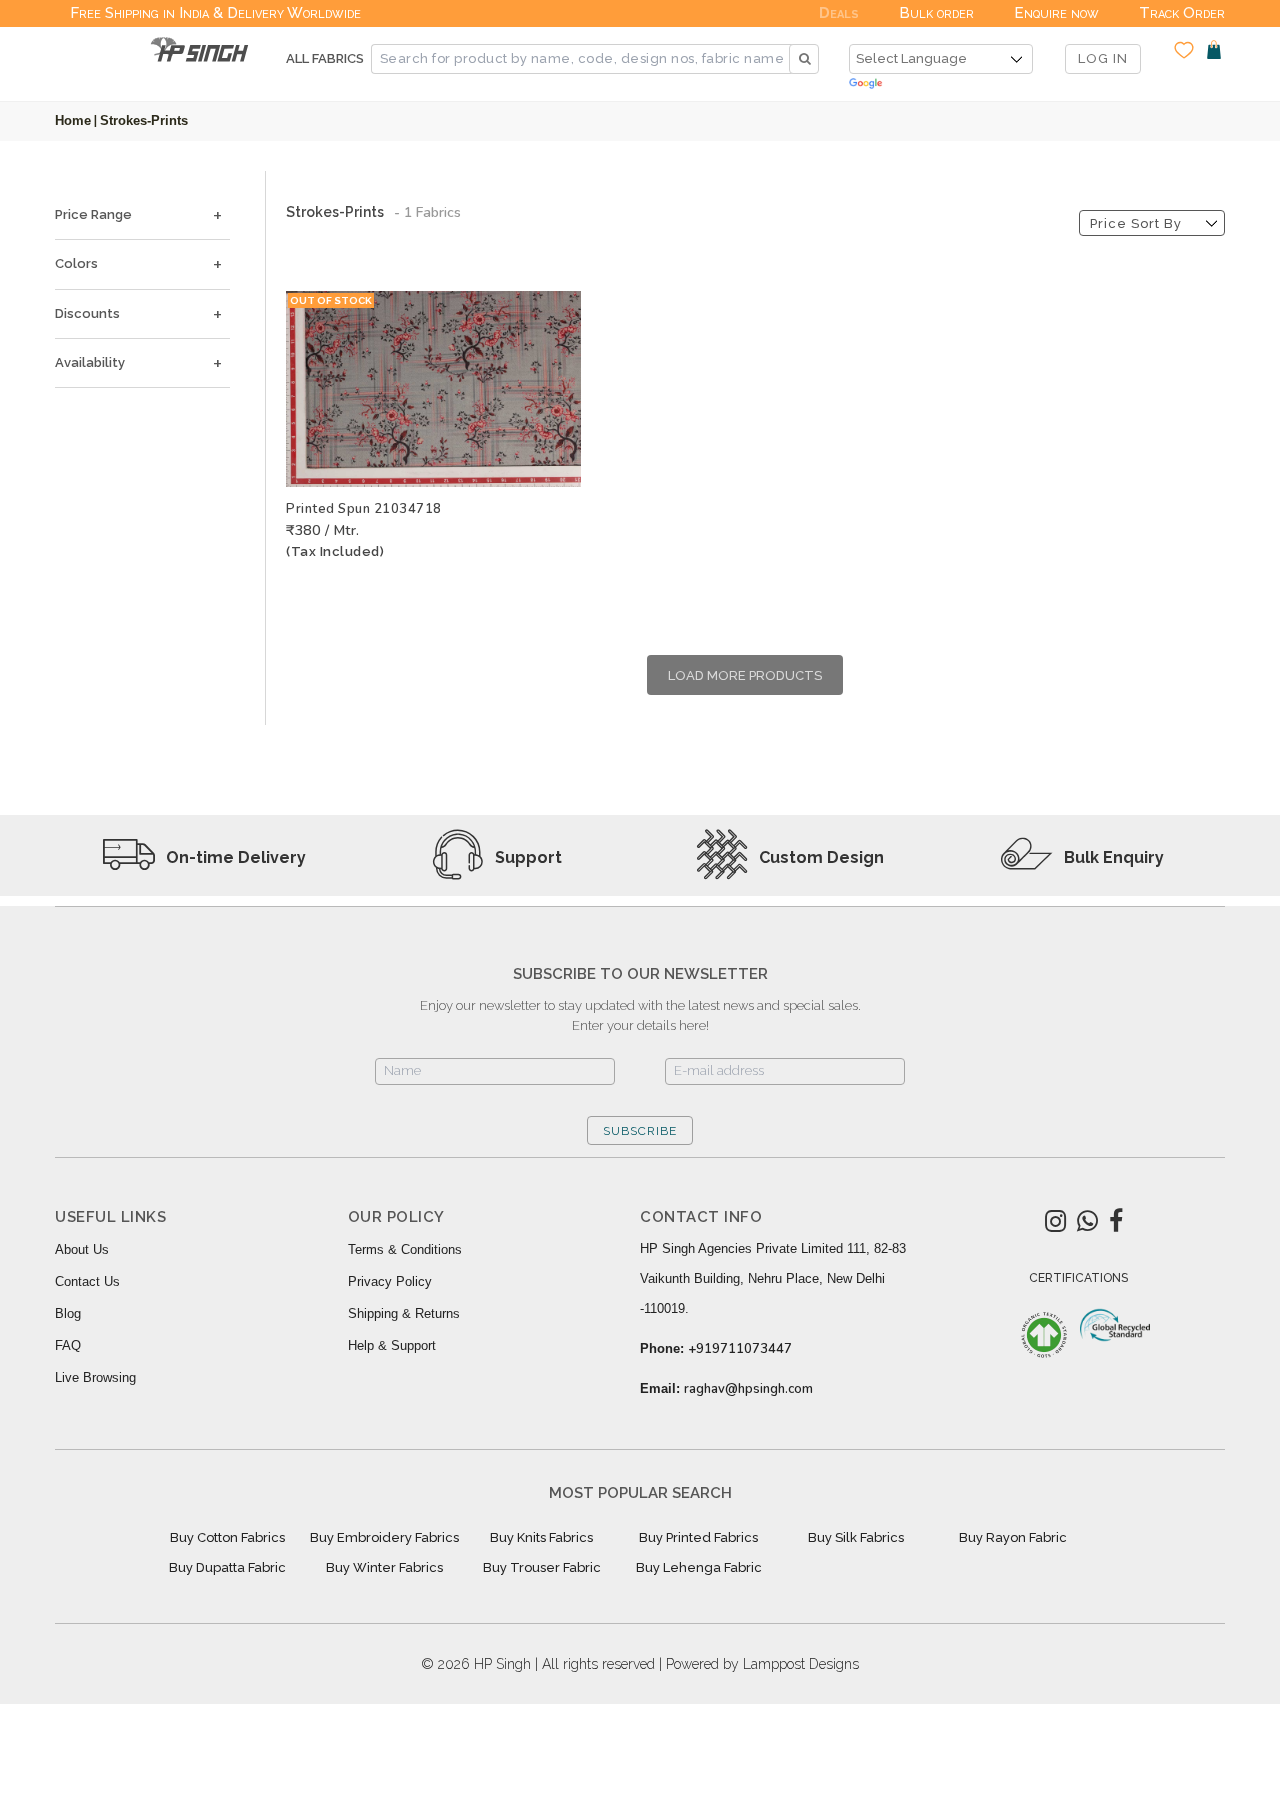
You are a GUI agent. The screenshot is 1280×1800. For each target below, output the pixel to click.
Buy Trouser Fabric (542, 1567)
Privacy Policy (390, 1281)
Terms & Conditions (405, 1249)
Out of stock (331, 300)
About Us (82, 1249)
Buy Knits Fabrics (541, 1537)
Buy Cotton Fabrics (227, 1537)
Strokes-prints (144, 120)
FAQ (68, 1345)
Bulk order (936, 13)
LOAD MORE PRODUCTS (745, 675)
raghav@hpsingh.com (748, 1389)
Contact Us (87, 1281)
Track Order (1182, 13)
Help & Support (392, 1345)
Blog (68, 1313)
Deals (839, 13)
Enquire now (1056, 13)
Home (73, 120)
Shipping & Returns (404, 1313)
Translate (941, 84)
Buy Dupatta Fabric (227, 1567)
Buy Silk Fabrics (856, 1537)
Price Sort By (1136, 223)
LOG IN (1103, 58)
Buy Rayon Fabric (1013, 1537)
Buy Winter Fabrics (384, 1567)
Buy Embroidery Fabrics (384, 1537)
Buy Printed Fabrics (698, 1537)
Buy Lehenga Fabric (699, 1567)
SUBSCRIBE (640, 1131)
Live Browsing (95, 1377)
